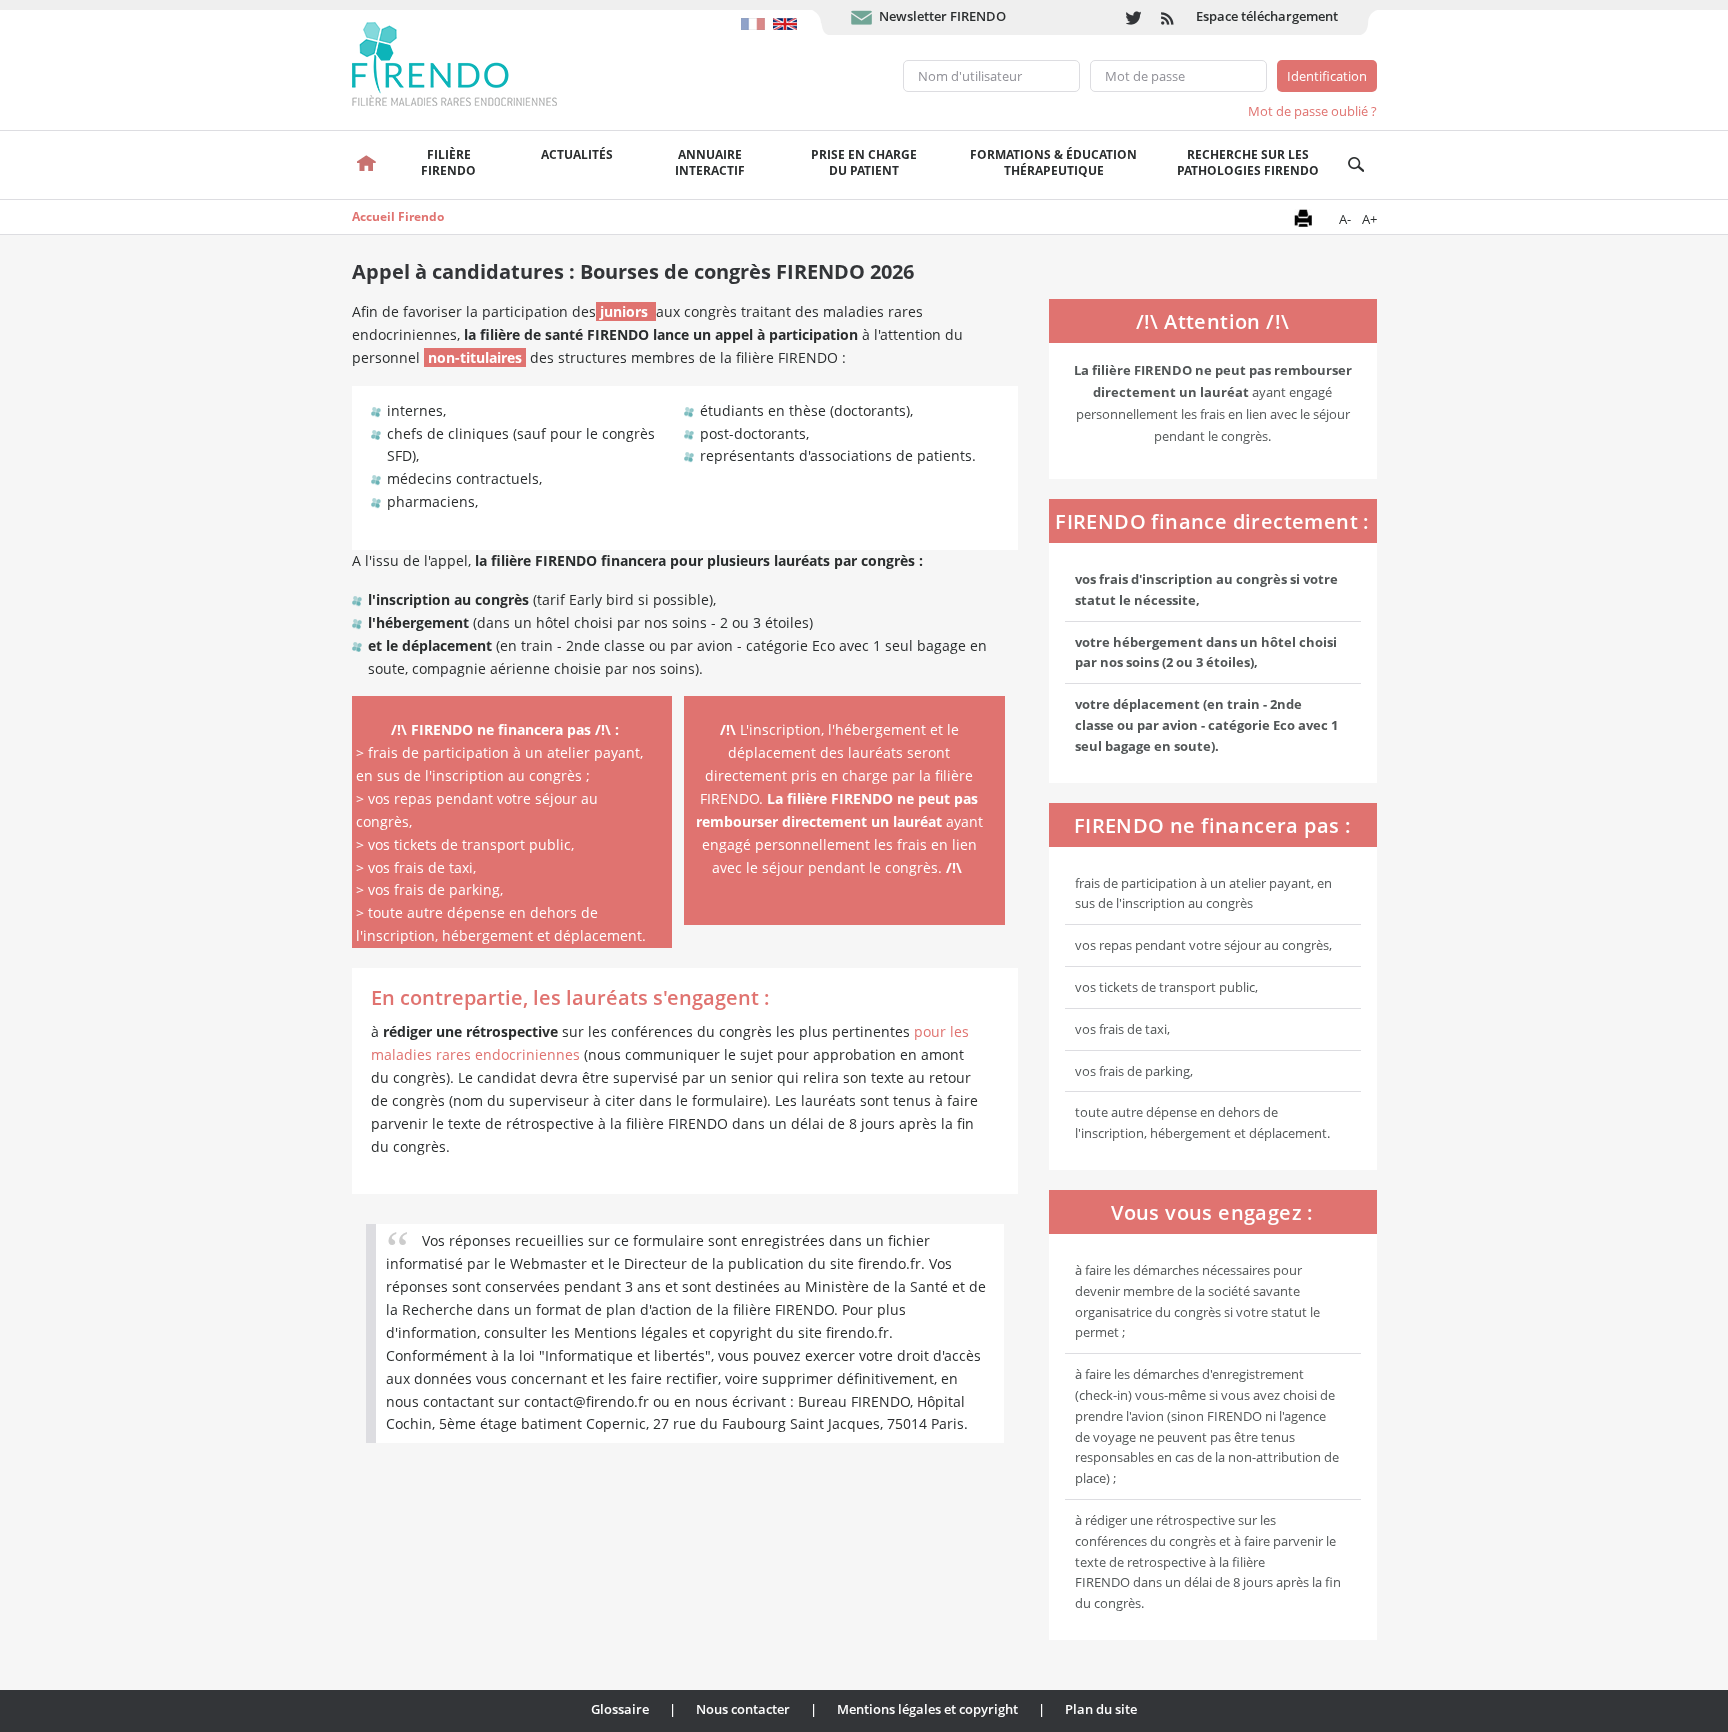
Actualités (577, 154)
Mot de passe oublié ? (1312, 111)
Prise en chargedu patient (864, 162)
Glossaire (620, 1709)
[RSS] (1168, 17)
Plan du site (1101, 1709)
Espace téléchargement (1267, 16)
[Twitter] (1133, 17)
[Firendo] (473, 62)
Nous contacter (743, 1709)
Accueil (367, 165)
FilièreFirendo (448, 162)
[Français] (757, 14)
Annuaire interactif (710, 162)
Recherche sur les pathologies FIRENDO (1248, 162)
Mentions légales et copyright (927, 1709)
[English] (787, 14)
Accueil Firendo (398, 216)
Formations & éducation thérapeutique (1053, 162)
